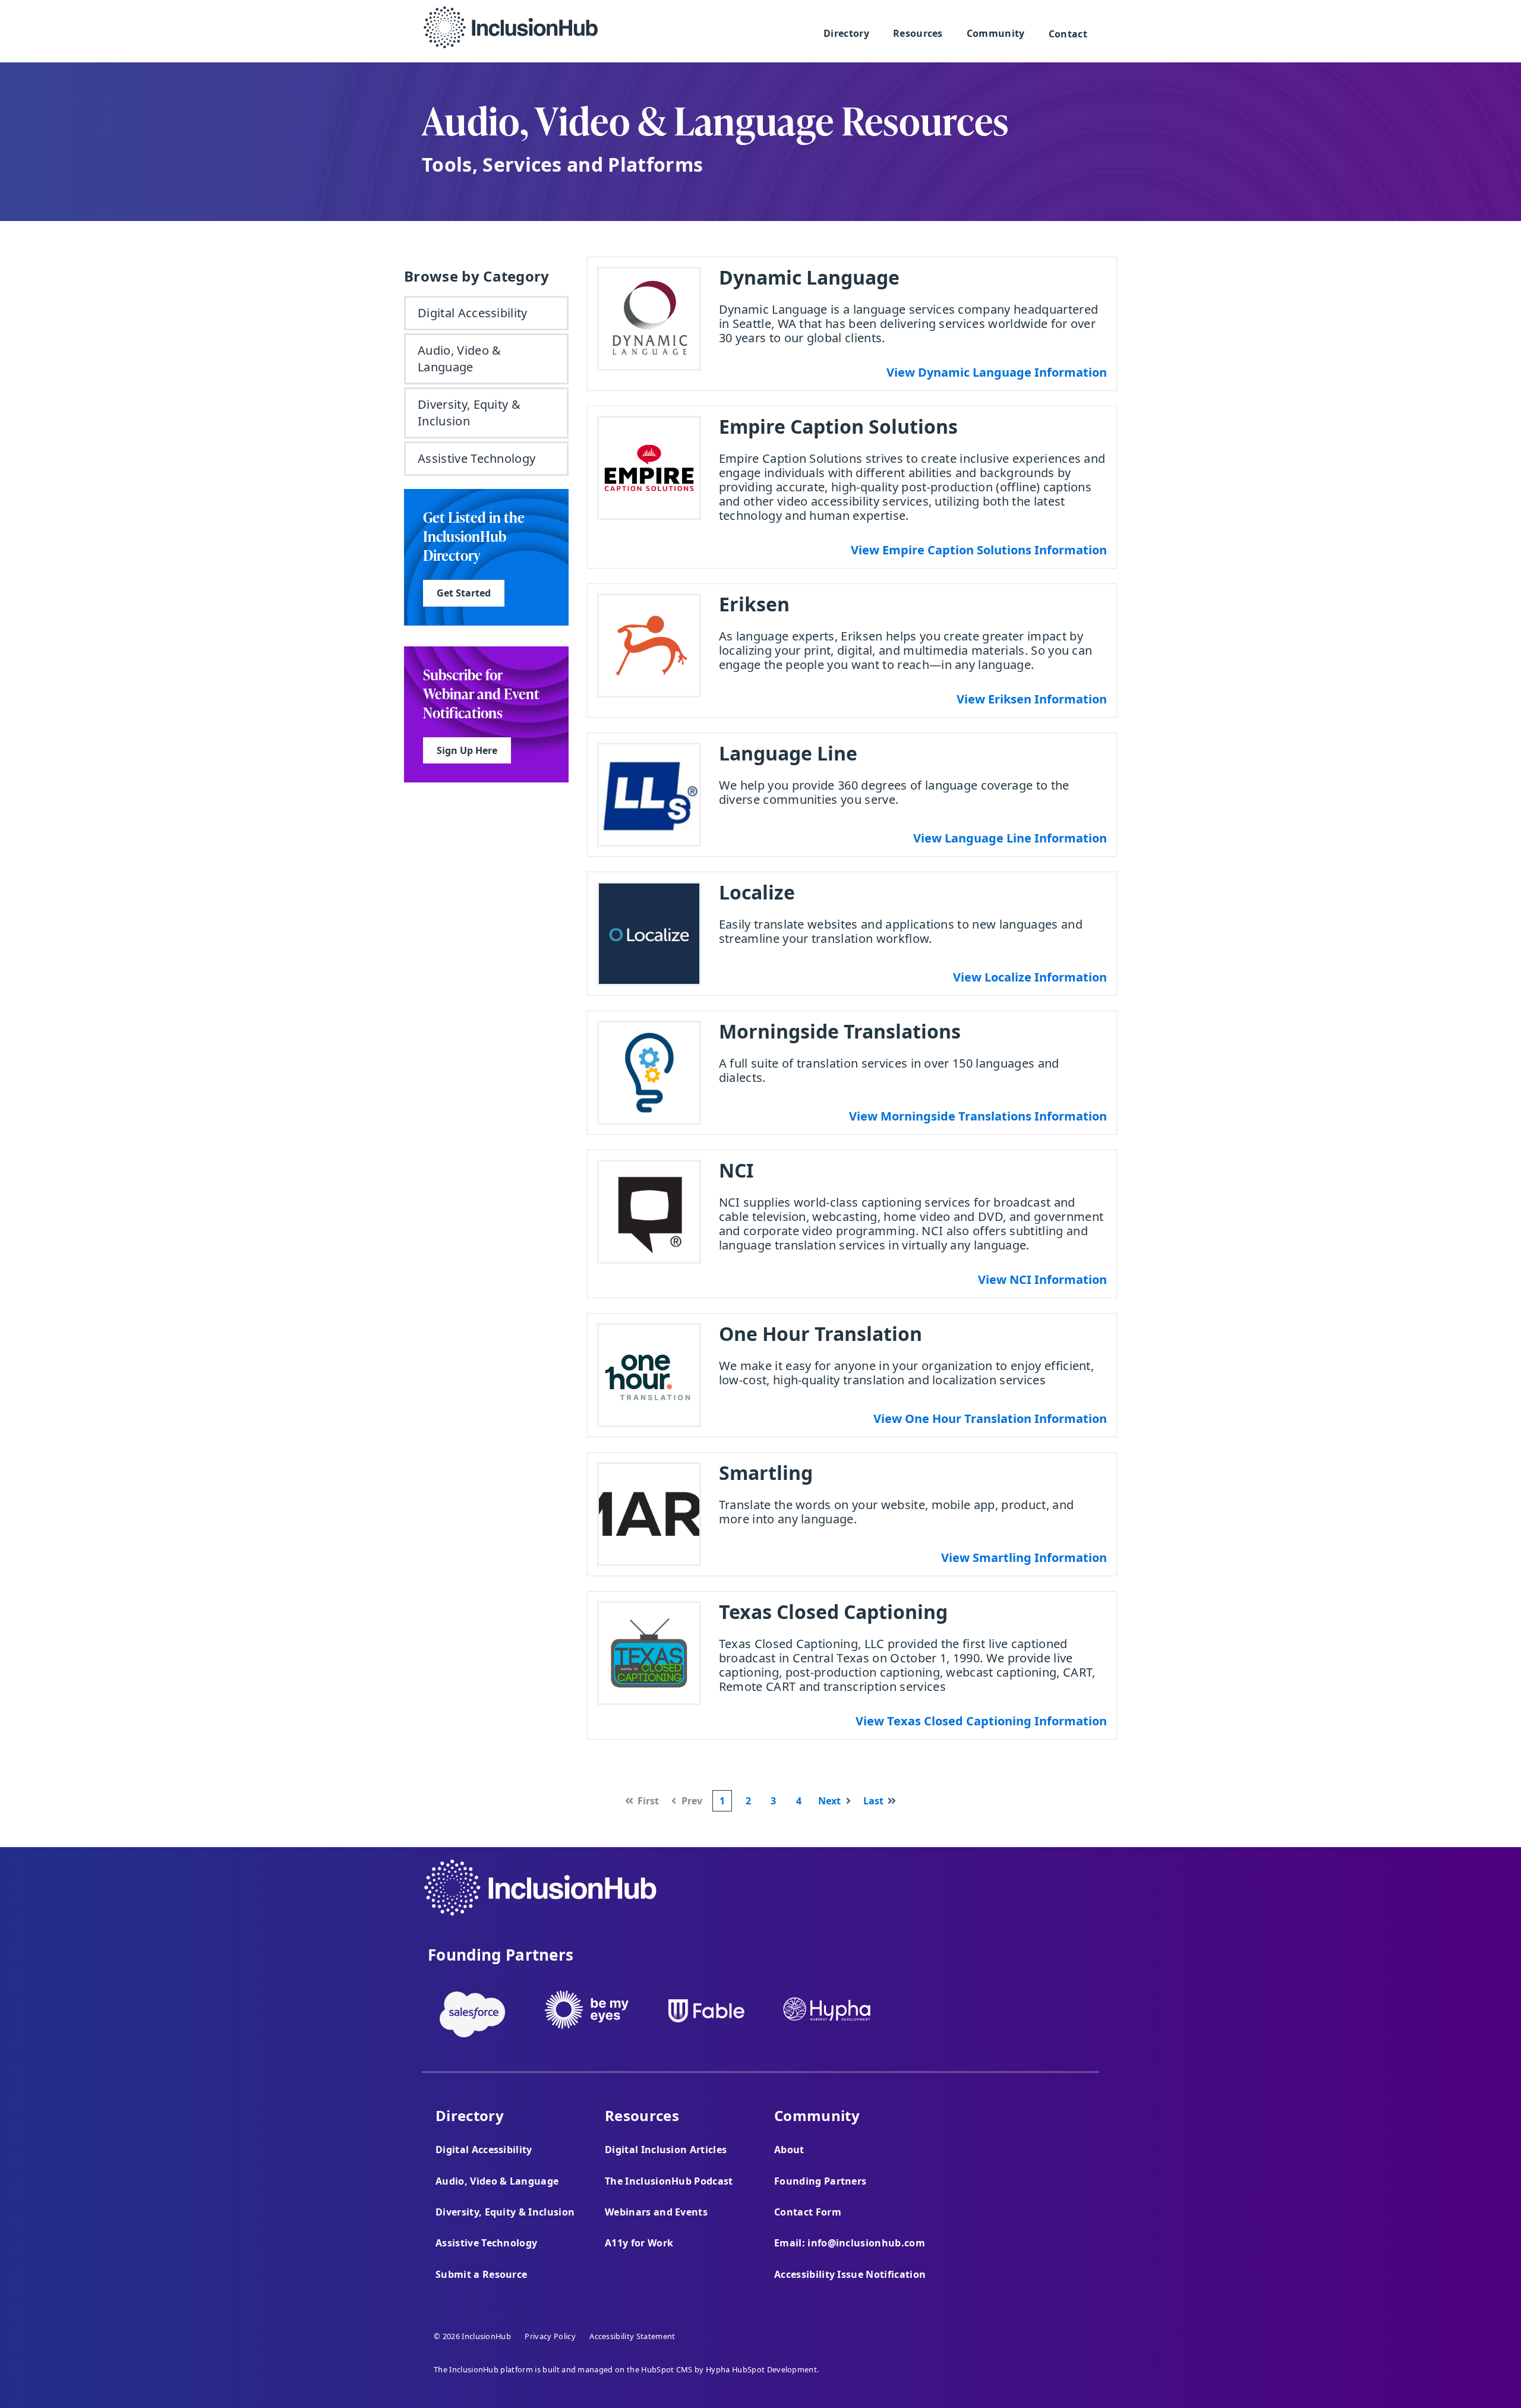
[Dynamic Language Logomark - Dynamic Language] (649, 319)
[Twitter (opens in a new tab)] (1058, 1897)
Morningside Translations (840, 1031)
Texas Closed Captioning (833, 1612)
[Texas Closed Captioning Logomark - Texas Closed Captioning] (649, 1653)
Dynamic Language (809, 277)
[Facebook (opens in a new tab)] (1026, 1897)
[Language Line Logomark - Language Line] (649, 795)
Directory (846, 33)
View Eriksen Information (1032, 699)
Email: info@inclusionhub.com (850, 2243)
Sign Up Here (460, 747)
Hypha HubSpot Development (761, 2369)
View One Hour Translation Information (990, 1418)
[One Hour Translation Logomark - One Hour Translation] (649, 1375)
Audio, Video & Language (459, 359)
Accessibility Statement (632, 2336)
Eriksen (754, 604)
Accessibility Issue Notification (850, 2274)
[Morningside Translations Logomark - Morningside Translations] (649, 1073)
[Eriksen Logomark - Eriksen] (649, 646)
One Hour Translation (821, 1334)
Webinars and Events (656, 2212)
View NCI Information (1042, 1279)
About (789, 2150)
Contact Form (808, 2212)
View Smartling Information (1024, 1558)
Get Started (457, 590)
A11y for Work (639, 2243)
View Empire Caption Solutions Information (979, 550)
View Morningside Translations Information (978, 1116)
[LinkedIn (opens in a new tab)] (1091, 1897)
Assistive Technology (477, 458)
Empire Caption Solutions (838, 426)
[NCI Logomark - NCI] (649, 1212)
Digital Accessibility (473, 313)
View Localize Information (1030, 977)
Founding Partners (820, 2181)
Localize (757, 892)
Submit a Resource (481, 2274)
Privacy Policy (550, 2336)
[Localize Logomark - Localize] (649, 934)
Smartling (766, 1473)
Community (996, 33)
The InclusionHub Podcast (669, 2181)
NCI (736, 1170)
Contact (1068, 34)
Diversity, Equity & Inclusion (469, 413)
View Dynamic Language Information (997, 372)
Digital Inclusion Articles (666, 2150)
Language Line (788, 753)
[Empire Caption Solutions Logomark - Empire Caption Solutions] (649, 468)
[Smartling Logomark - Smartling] (649, 1514)
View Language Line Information (1010, 838)
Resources (918, 33)
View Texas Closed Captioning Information (981, 1721)
